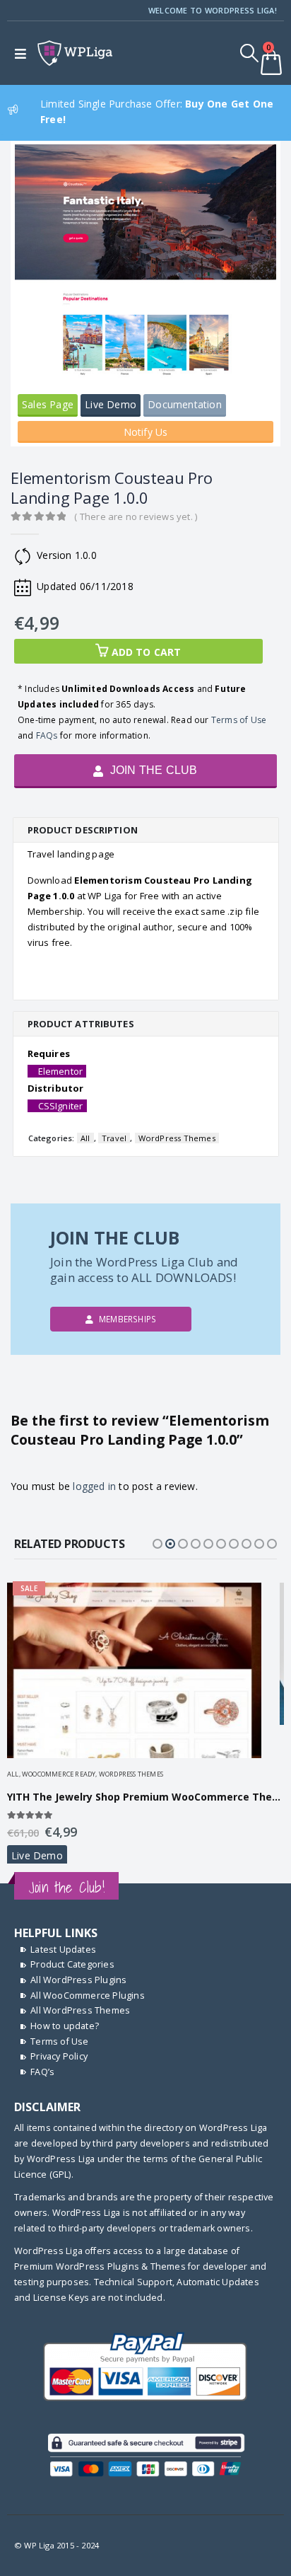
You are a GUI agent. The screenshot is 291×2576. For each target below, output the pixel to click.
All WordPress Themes (80, 2010)
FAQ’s (42, 2072)
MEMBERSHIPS (126, 1319)
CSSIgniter (61, 1106)
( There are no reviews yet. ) (136, 516)
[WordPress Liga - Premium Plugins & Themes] (75, 53)
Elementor (61, 1071)
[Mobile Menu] (24, 53)
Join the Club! (66, 1887)
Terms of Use (239, 720)
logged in (94, 1486)
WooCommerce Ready (59, 1774)
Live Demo (111, 404)
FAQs (47, 735)
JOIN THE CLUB (153, 770)
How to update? (65, 2026)
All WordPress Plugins (78, 1980)
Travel (114, 1138)
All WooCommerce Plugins (88, 1995)
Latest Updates (63, 1950)
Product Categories (72, 1964)
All (85, 1138)
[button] (158, 1544)
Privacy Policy (59, 2056)
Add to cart (147, 652)
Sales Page (48, 404)
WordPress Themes (177, 1138)
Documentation (185, 404)
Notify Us (146, 432)
